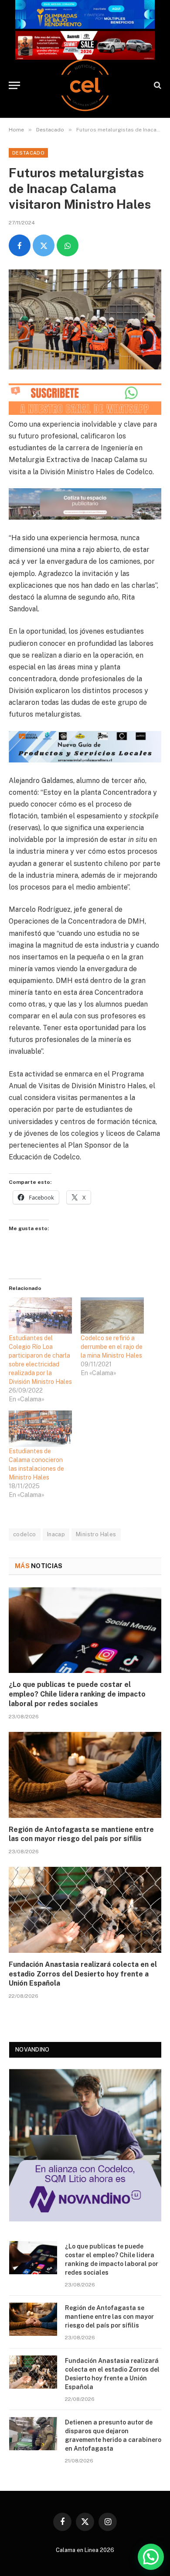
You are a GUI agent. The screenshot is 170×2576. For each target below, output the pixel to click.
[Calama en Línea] (85, 85)
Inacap (56, 1534)
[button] (151, 2557)
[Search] (157, 85)
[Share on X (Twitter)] (44, 245)
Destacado (28, 153)
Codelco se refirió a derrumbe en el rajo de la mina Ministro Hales (112, 1347)
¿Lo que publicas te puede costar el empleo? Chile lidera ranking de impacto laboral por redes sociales (77, 1694)
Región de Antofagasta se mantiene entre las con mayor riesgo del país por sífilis (109, 2317)
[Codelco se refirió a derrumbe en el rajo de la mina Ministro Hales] (112, 1316)
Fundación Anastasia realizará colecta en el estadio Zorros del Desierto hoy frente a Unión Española (83, 1974)
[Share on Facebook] (20, 245)
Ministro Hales (96, 1534)
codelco (25, 1534)
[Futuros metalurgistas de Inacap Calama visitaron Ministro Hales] (85, 319)
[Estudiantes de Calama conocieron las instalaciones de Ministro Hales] (40, 1429)
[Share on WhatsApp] (68, 245)
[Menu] (14, 85)
